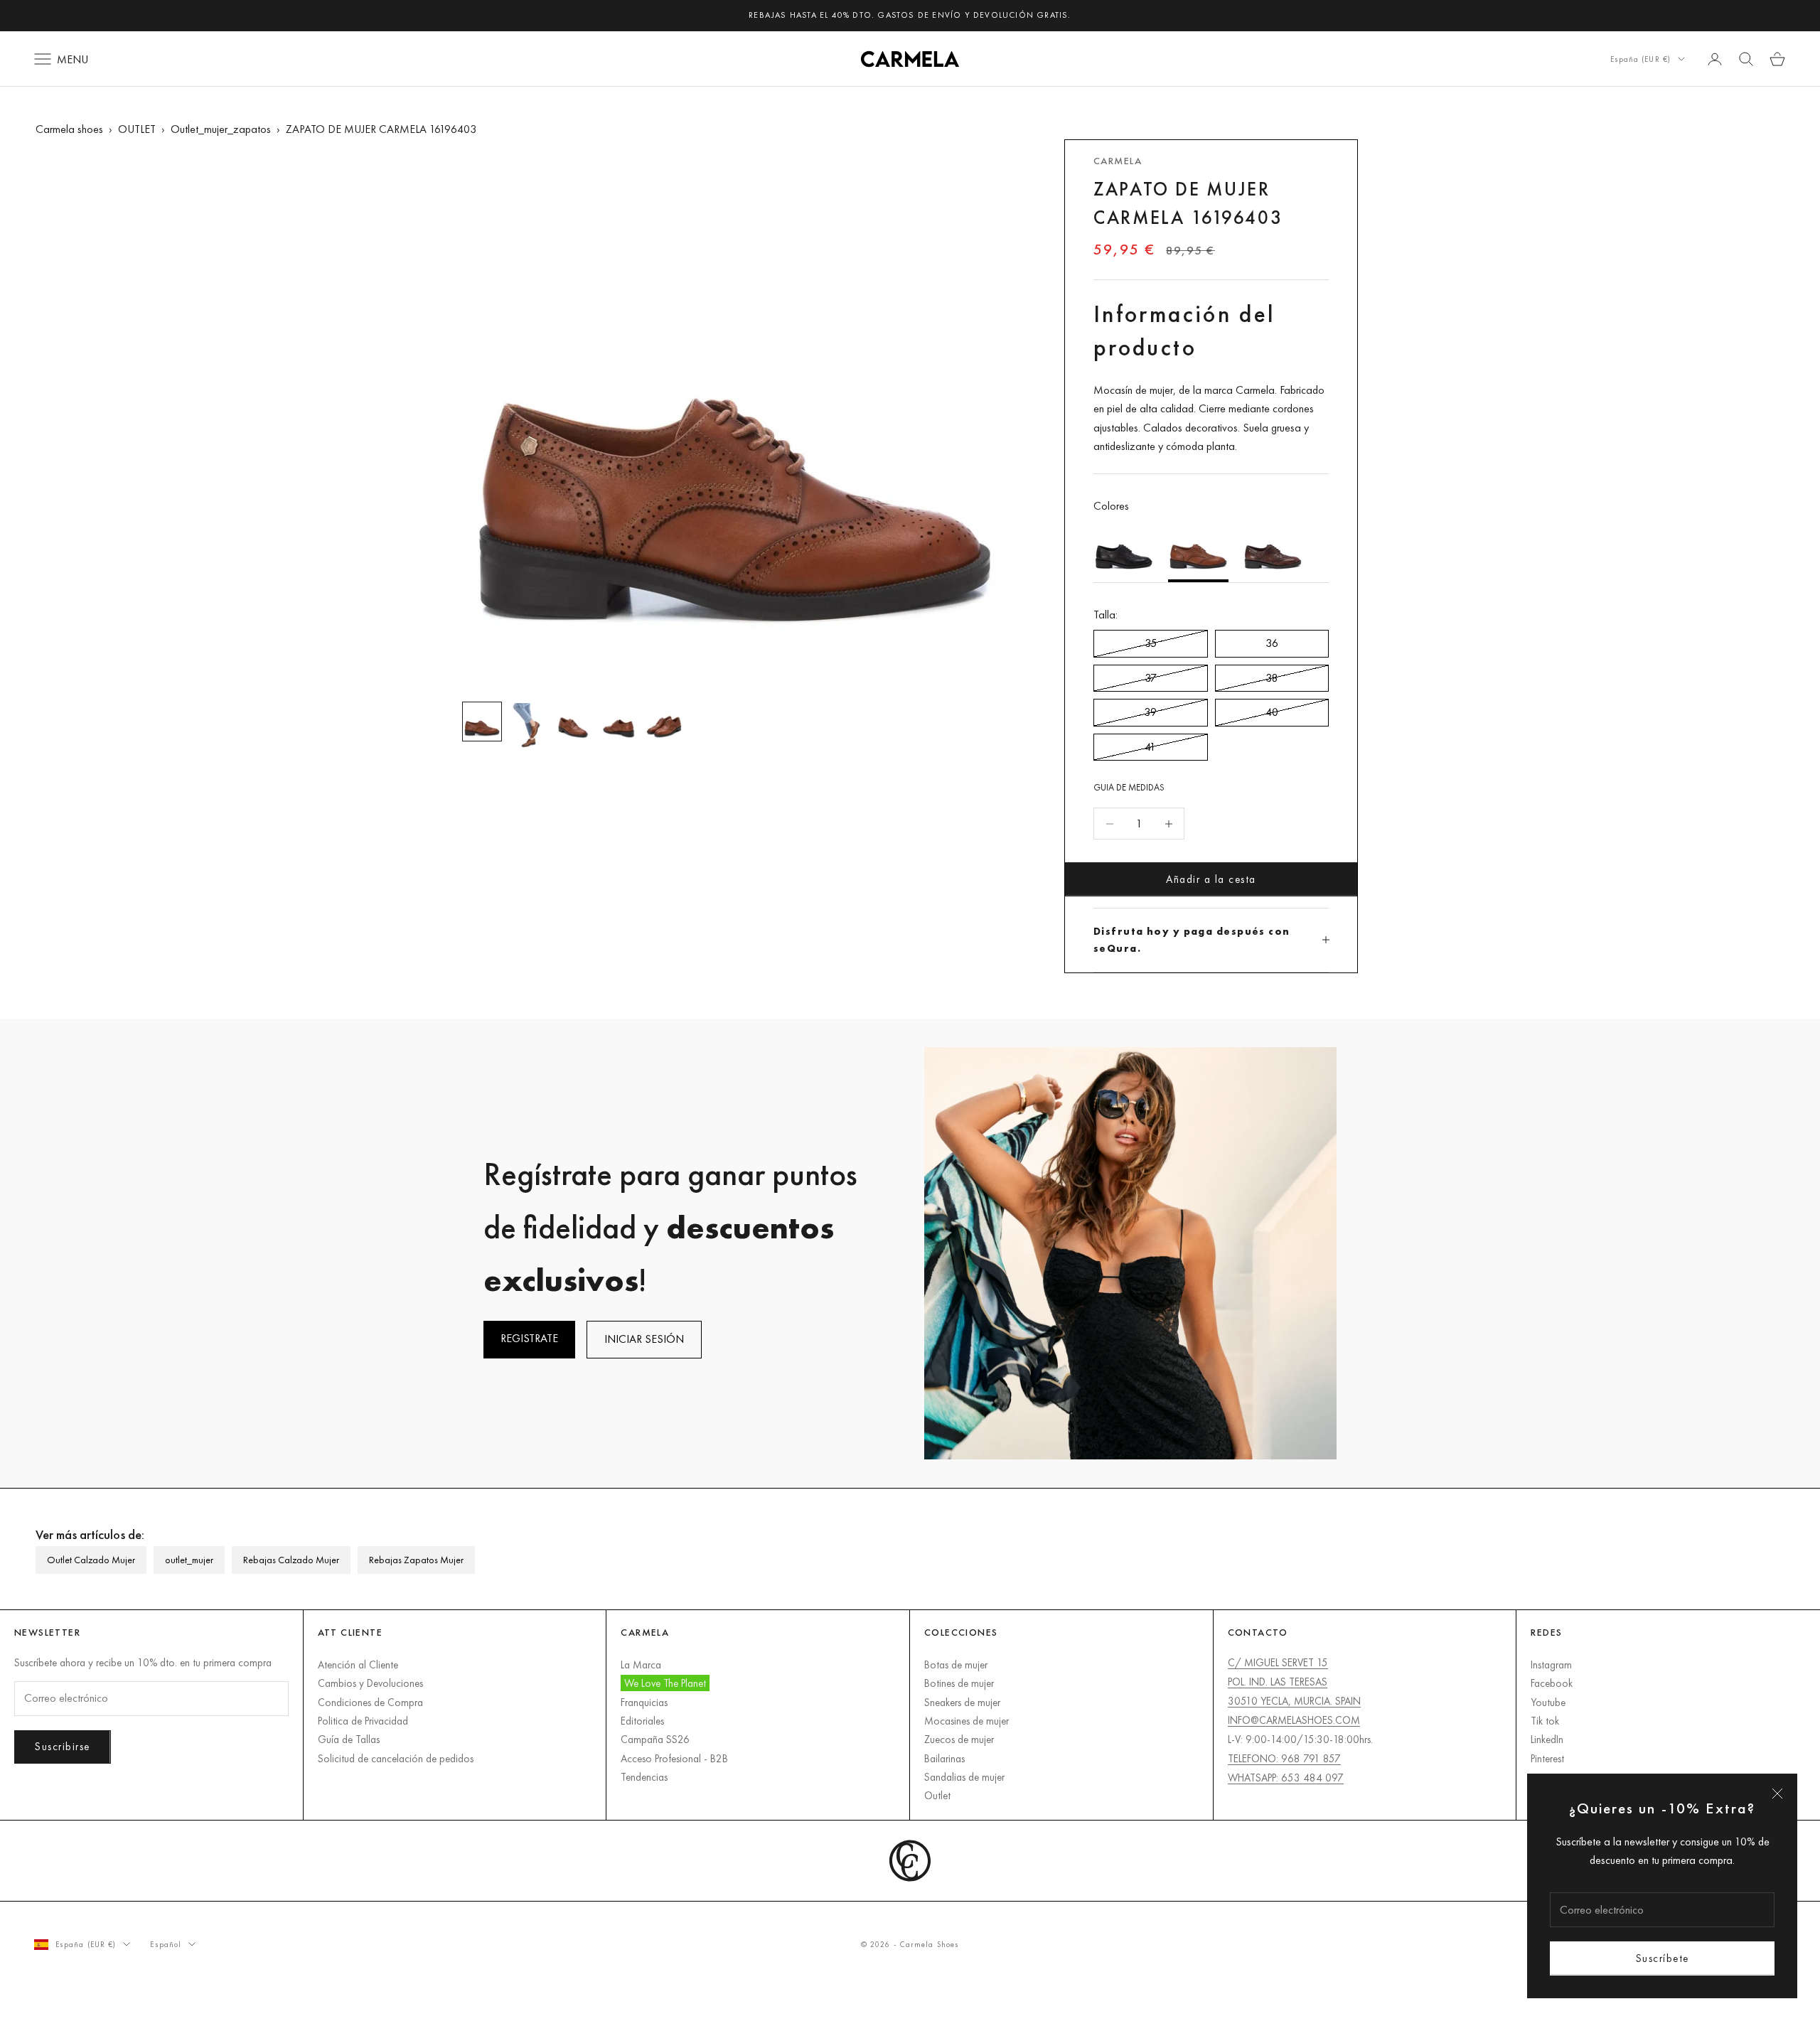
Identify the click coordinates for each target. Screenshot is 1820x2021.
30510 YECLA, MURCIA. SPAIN (1294, 1701)
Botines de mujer (959, 1683)
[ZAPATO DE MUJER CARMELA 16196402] (1124, 549)
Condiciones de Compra (370, 1702)
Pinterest (1547, 1758)
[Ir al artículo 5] (664, 722)
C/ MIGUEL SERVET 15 (1278, 1662)
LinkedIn (1547, 1739)
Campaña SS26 (655, 1739)
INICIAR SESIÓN (644, 1339)
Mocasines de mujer (967, 1721)
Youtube (1548, 1702)
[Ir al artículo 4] (619, 722)
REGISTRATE (529, 1338)
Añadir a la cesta (1211, 879)
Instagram (1551, 1664)
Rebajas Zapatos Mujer (416, 1560)
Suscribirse (63, 1746)
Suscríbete (1663, 1958)
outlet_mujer (189, 1560)
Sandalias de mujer (964, 1777)
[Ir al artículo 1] (482, 722)
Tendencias (644, 1777)
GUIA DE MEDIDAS (1129, 787)
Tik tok (1545, 1721)
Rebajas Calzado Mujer (291, 1560)
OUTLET (137, 129)
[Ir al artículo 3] (573, 722)
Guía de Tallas (349, 1739)
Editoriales (642, 1721)
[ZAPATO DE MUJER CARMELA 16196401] (1273, 549)
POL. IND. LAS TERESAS (1278, 1682)
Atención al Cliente (358, 1664)
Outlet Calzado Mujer (91, 1560)
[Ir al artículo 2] (528, 726)
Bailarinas (944, 1758)
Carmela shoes (69, 129)
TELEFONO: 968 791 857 (1284, 1758)
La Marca (641, 1664)
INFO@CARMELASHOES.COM (1294, 1720)
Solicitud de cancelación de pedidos (396, 1758)
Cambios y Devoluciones (370, 1683)
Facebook (1552, 1683)
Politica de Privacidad (363, 1721)
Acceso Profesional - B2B (674, 1758)
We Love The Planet (665, 1683)
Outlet (937, 1795)
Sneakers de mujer (962, 1702)
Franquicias (644, 1702)
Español (166, 1944)
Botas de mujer (956, 1664)
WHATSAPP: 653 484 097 (1286, 1778)
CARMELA (1118, 161)
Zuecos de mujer (959, 1739)
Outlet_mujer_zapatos (221, 129)
